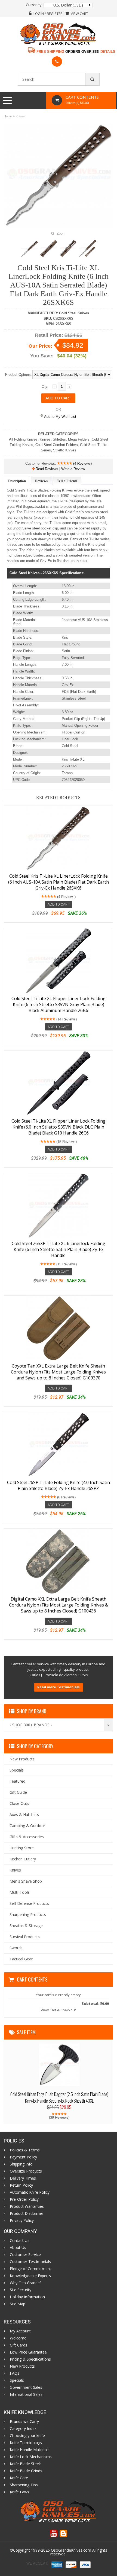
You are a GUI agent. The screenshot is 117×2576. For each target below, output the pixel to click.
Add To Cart (58, 904)
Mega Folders (79, 439)
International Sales (26, 2394)
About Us (18, 2248)
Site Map (18, 2304)
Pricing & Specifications (30, 2359)
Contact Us (20, 2241)
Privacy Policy (22, 2221)
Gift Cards (19, 2345)
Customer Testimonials (30, 2262)
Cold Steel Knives (74, 313)
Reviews (41, 481)
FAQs (15, 2373)
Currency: (34, 5)
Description (17, 481)
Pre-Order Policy (24, 2199)
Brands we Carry (24, 2422)
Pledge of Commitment (30, 2269)
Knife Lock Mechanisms (31, 2457)
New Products (22, 2366)
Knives (20, 116)
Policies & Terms (25, 2150)
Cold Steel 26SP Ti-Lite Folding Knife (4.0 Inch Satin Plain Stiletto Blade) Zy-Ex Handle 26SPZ (59, 1485)
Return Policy (21, 2185)
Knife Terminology (26, 2443)
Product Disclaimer (27, 2213)
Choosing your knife (27, 2436)
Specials (17, 2380)
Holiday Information (27, 2297)
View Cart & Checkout (58, 2010)
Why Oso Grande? (26, 2283)
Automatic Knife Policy (30, 2192)
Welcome (18, 2338)
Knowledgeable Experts (30, 2276)
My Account (20, 2331)
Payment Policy (23, 2157)
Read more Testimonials (59, 1687)
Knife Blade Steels (26, 2464)
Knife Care (19, 2478)
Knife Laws (19, 2492)
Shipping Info (21, 2164)
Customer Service (25, 2255)
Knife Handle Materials (30, 2450)
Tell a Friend (67, 481)
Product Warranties (27, 2206)
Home (8, 116)
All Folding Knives (23, 439)
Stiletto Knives (65, 450)
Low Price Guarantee (28, 2352)
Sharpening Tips (24, 2485)
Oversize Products (26, 2171)
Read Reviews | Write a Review (60, 469)
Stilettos (59, 439)
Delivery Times (23, 2178)
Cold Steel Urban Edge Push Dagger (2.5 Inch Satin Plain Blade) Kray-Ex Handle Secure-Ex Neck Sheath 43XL (59, 2097)
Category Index (23, 2429)
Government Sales (26, 2387)
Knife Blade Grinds (26, 2471)
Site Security (21, 2290)
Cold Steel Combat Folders (57, 445)
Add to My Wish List (60, 417)
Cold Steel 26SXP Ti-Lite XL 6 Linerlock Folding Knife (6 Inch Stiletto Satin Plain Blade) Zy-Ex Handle (59, 1249)
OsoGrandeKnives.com (71, 2550)
